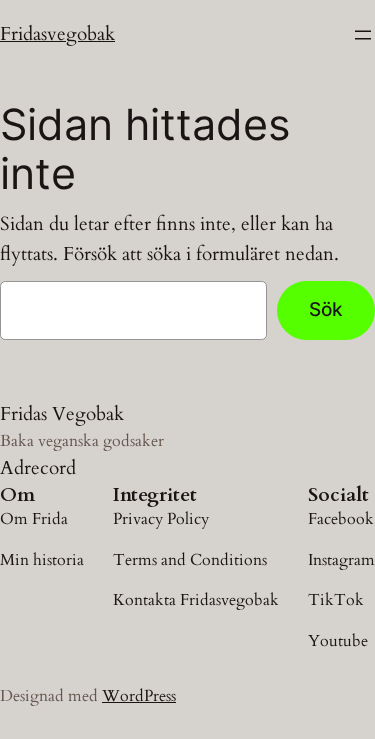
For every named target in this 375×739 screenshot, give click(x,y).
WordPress (139, 696)
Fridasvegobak (57, 34)
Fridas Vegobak (62, 414)
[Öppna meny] (363, 35)
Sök (326, 309)
